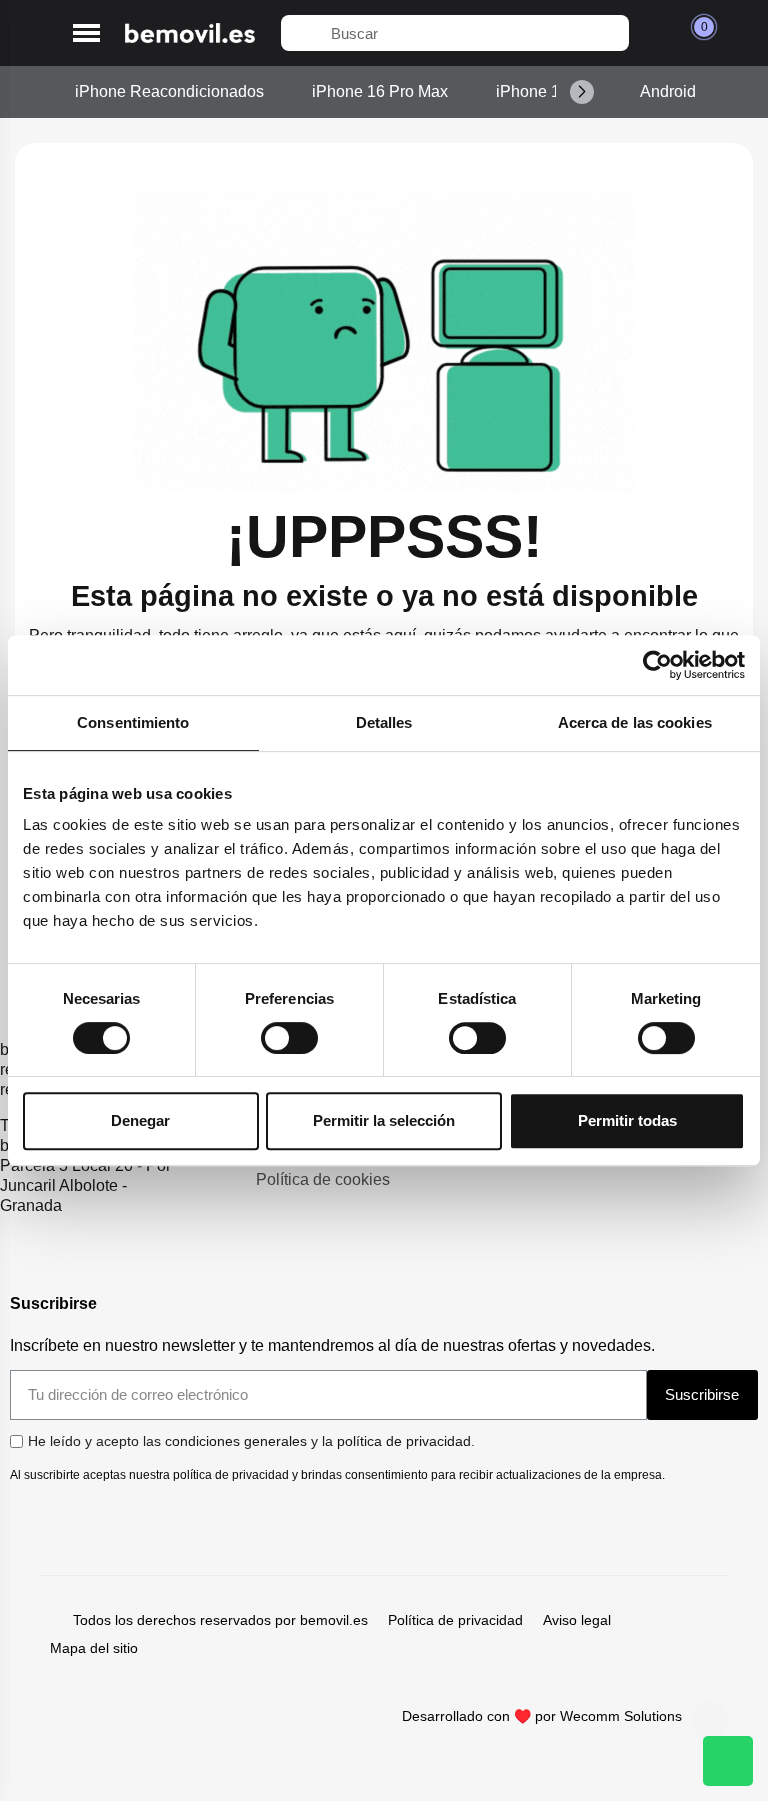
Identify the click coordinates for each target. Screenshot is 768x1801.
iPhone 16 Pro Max (380, 91)
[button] (86, 33)
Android (668, 91)
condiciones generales (236, 1441)
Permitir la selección (384, 1120)
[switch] (289, 1038)
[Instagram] (710, 1720)
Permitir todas (627, 1120)
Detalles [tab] (384, 722)
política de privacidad (404, 1441)
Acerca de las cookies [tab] (635, 722)
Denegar (140, 1120)
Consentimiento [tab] (133, 722)
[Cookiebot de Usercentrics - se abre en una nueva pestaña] (657, 665)
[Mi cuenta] (655, 33)
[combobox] (455, 33)
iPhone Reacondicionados (169, 91)
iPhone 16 (532, 91)
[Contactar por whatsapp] (728, 1761)
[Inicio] (190, 33)
